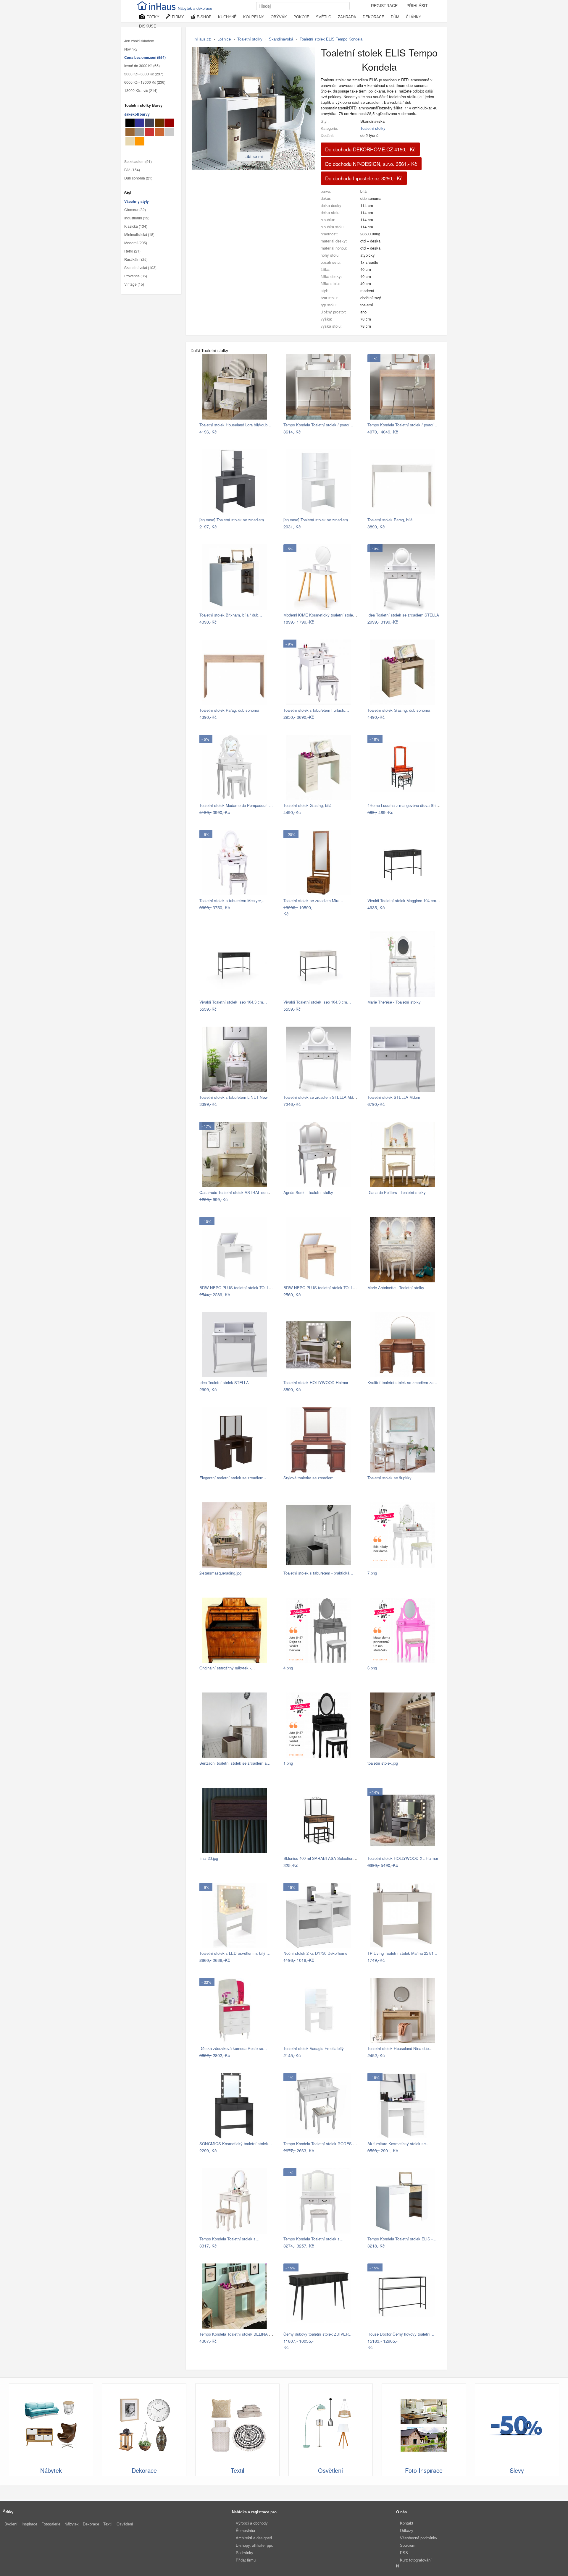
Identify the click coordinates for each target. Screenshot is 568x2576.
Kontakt (407, 2523)
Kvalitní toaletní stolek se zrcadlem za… (402, 1382)
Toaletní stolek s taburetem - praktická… (318, 1573)
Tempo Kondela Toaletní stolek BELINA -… (237, 2334)
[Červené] (150, 132)
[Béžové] (130, 141)
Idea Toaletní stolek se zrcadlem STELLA (403, 615)
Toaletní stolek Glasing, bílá (307, 805)
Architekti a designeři (254, 2538)
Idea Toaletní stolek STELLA (224, 1382)
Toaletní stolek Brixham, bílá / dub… (231, 615)
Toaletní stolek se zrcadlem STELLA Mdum (321, 1097)
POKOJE (301, 17)
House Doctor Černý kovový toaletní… (401, 2334)
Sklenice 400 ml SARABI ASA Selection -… (321, 1858)
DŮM (395, 17)
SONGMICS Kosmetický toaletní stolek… (236, 2144)
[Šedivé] (140, 132)
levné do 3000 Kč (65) (142, 66)
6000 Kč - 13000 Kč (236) (145, 82)
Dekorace (91, 2524)
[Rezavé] (159, 132)
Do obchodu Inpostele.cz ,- (364, 178)
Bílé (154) (132, 170)
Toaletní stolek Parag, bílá (390, 520)
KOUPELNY (254, 17)
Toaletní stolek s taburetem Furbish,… (316, 710)
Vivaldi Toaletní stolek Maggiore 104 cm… (404, 901)
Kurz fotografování (416, 2560)
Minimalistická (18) (139, 234)
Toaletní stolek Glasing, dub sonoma (399, 710)
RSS (404, 2553)
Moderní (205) (136, 243)
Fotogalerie (51, 2524)
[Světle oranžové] (140, 141)
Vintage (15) (134, 284)
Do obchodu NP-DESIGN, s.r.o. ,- (371, 164)
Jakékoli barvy (137, 114)
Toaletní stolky (373, 128)
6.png (372, 1668)
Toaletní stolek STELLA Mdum (394, 1097)
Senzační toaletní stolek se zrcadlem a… (235, 1763)
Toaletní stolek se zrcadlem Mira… (313, 901)
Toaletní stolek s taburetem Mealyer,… (233, 901)
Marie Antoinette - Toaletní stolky (396, 1288)
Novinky (131, 49)
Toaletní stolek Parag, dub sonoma (229, 710)
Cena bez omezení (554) (145, 57)
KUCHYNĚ (227, 17)
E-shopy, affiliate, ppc (254, 2545)
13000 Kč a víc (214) (141, 90)
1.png (288, 1763)
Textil (108, 2524)
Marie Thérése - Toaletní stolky (394, 1002)
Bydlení (11, 2524)
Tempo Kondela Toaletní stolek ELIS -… (402, 2239)
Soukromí (408, 2545)
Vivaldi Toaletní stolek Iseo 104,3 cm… (233, 1002)
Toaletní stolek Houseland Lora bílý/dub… (235, 425)
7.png (372, 1573)
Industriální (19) (137, 218)
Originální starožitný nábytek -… (227, 1668)
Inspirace (29, 2524)
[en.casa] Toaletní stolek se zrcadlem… (234, 520)
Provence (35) (136, 276)
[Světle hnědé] (130, 132)
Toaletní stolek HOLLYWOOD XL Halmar (403, 1858)
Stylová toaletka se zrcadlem (308, 1478)
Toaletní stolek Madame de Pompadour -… (236, 805)
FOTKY (152, 17)
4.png (288, 1668)
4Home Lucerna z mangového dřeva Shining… (407, 805)
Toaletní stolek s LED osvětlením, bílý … (235, 1953)
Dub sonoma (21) (138, 178)
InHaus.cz (202, 39)
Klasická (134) (136, 226)
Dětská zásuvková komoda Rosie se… (233, 2048)
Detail (266, 432)
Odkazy (407, 2531)
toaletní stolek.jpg (383, 1763)
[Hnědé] (159, 123)
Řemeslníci (245, 2531)
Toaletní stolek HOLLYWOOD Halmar (316, 1382)
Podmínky (245, 2553)
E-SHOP (204, 17)
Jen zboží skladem (139, 41)
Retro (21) (132, 251)
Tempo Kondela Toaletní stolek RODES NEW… (325, 2144)
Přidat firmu (246, 2560)
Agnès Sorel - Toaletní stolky (308, 1192)
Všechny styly (137, 201)
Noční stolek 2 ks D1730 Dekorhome (315, 1953)
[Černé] (130, 123)
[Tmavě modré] (140, 123)
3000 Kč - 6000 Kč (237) (144, 74)
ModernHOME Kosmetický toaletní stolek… (321, 615)
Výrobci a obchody (252, 2523)
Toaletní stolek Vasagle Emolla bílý (314, 2048)
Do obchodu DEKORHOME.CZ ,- (370, 149)
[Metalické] (150, 123)
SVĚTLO (324, 17)
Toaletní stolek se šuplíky (389, 1478)
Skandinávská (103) (140, 268)
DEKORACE (373, 17)
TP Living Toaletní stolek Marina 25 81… (402, 1953)
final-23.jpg (209, 1858)
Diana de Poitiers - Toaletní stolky (397, 1192)
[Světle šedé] (169, 132)
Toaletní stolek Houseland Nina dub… (400, 2048)
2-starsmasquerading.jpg (220, 1573)
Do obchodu (244, 432)
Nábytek (72, 2524)
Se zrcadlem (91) (138, 161)
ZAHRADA (347, 17)
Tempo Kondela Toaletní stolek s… (229, 2239)
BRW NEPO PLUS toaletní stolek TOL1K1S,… (240, 1288)
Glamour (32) (135, 210)
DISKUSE (148, 26)
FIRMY (177, 17)
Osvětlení (125, 2524)
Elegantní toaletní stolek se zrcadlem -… (234, 1478)
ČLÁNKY (414, 17)
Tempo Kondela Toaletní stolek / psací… (318, 425)
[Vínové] (169, 123)
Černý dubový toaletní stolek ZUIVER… (318, 2334)
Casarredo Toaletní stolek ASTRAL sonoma (237, 1192)
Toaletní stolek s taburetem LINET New (234, 1097)
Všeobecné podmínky (419, 2538)
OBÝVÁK (279, 17)
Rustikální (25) (136, 259)
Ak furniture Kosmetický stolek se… (398, 2144)
